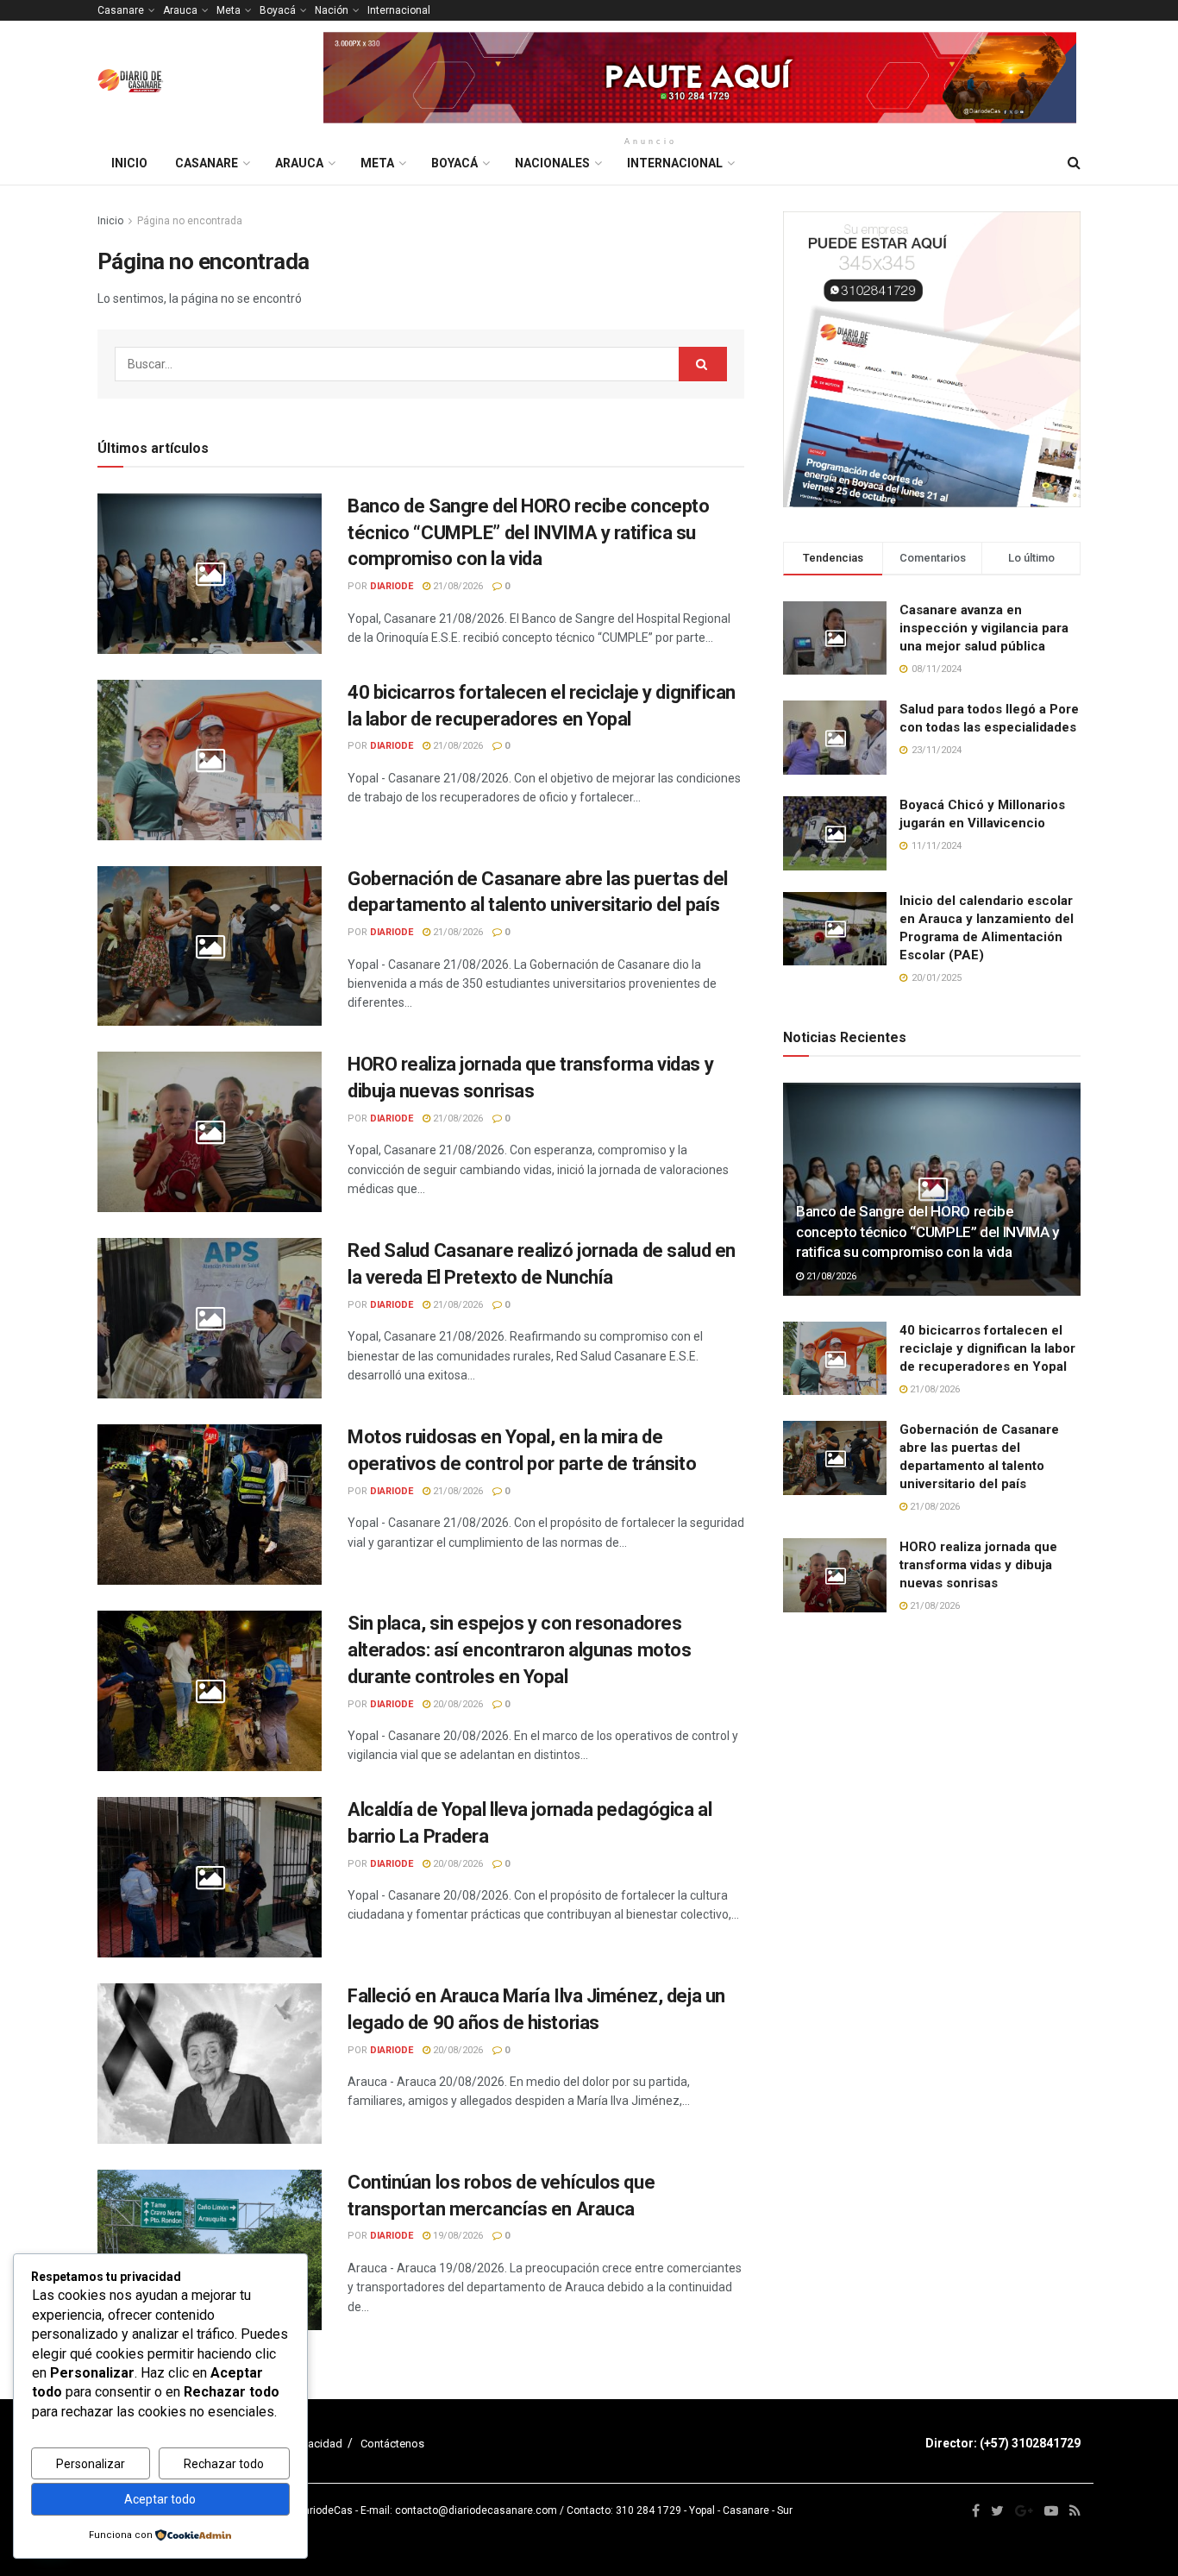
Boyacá (278, 10)
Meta (229, 10)
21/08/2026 (457, 586)
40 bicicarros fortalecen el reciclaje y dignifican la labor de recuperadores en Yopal (987, 1348)
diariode (392, 586)
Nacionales (552, 163)
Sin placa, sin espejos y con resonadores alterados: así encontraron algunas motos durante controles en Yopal (519, 1650)
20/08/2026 (457, 1704)
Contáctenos (392, 2444)
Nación (332, 10)
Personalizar (91, 2464)
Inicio (129, 163)
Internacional (399, 10)
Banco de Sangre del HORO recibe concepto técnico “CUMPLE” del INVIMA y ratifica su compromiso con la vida (528, 533)
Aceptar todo (160, 2499)
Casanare (121, 10)
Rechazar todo (224, 2464)
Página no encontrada (190, 221)
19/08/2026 (457, 2236)
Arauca (180, 10)
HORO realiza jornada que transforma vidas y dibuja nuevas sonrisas (978, 1565)
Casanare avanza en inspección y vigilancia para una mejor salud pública (984, 628)
